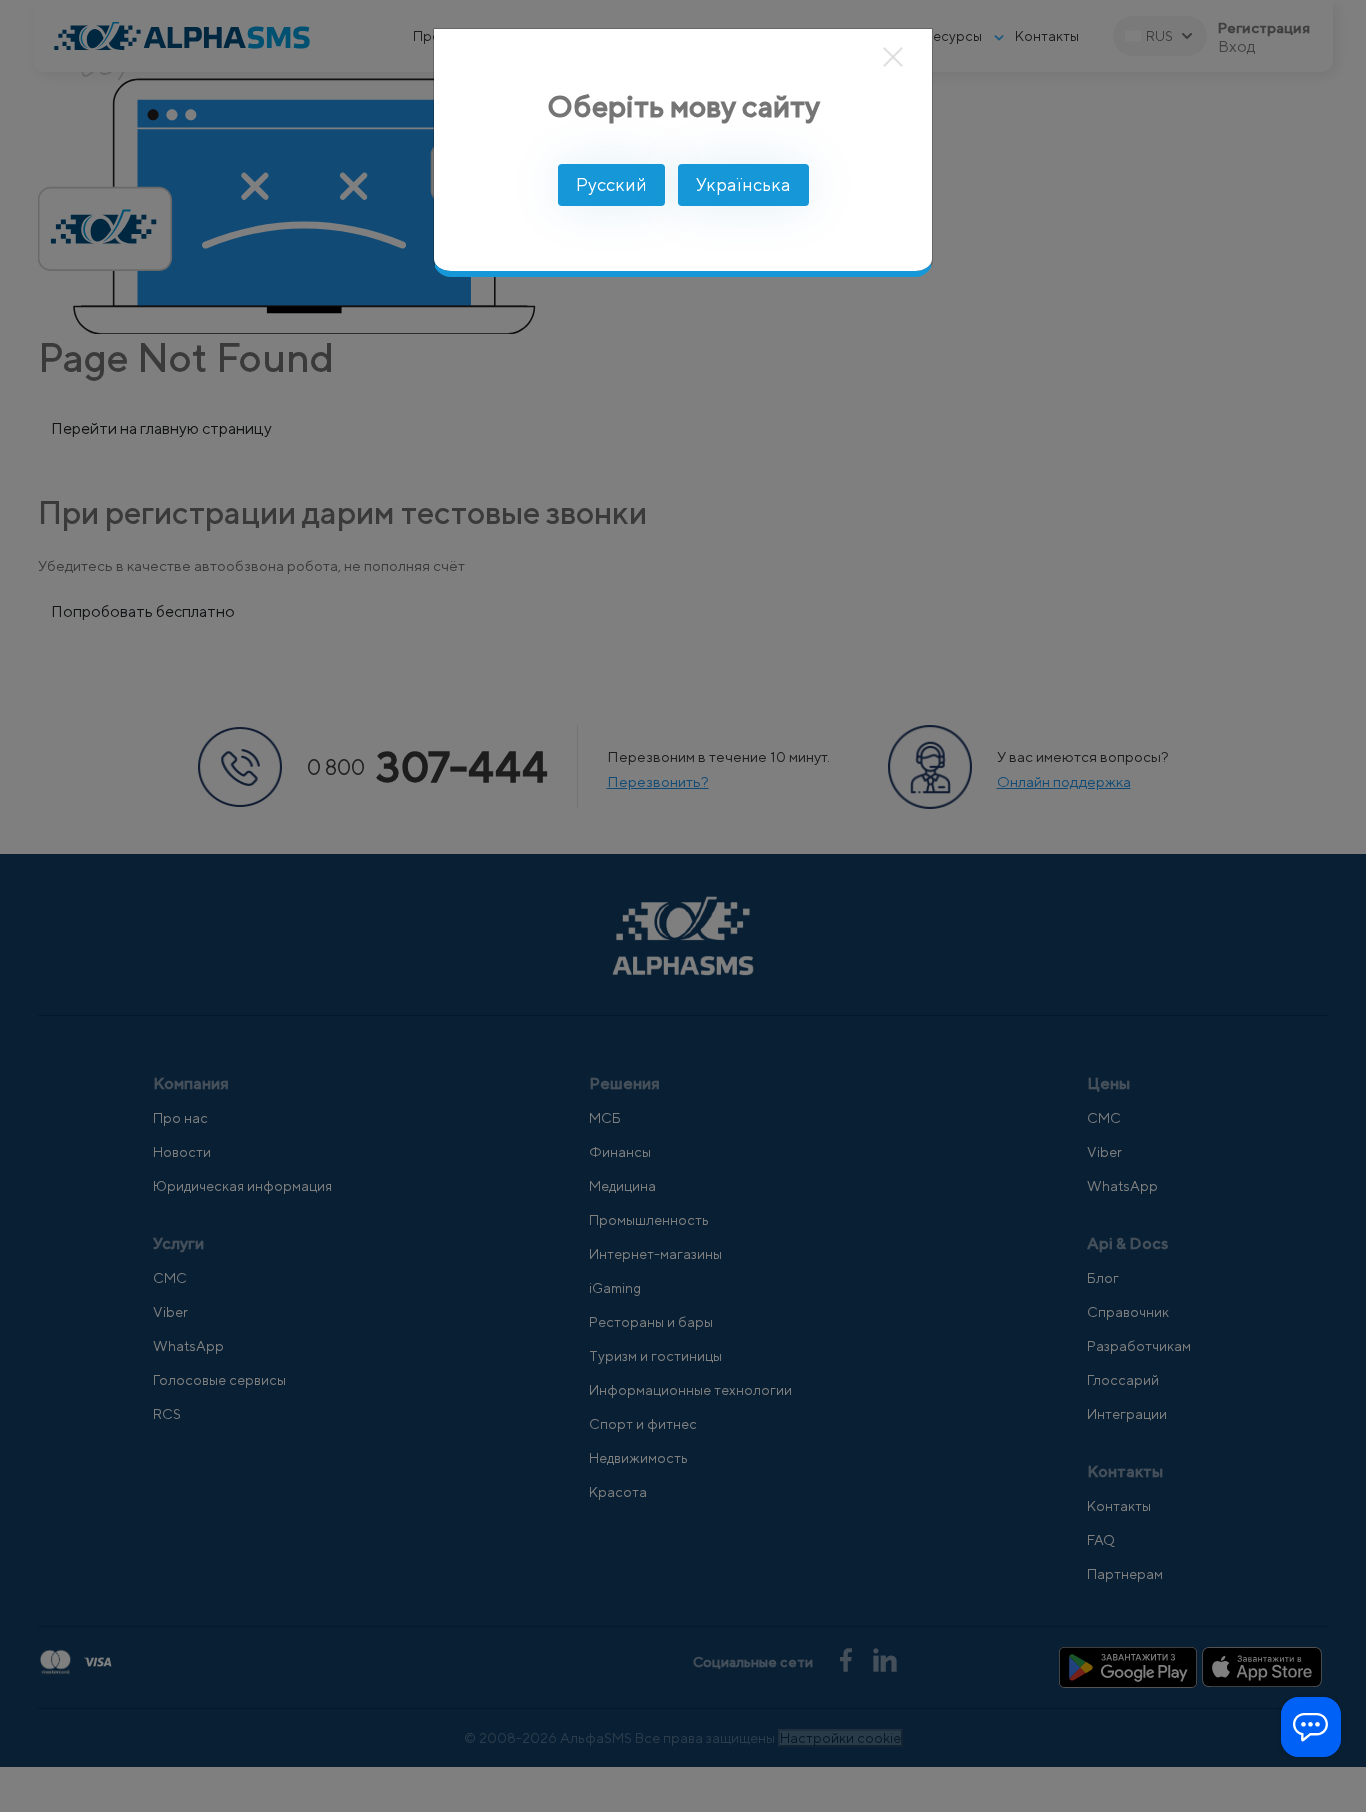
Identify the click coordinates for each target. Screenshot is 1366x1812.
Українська (743, 184)
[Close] (894, 57)
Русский (611, 184)
